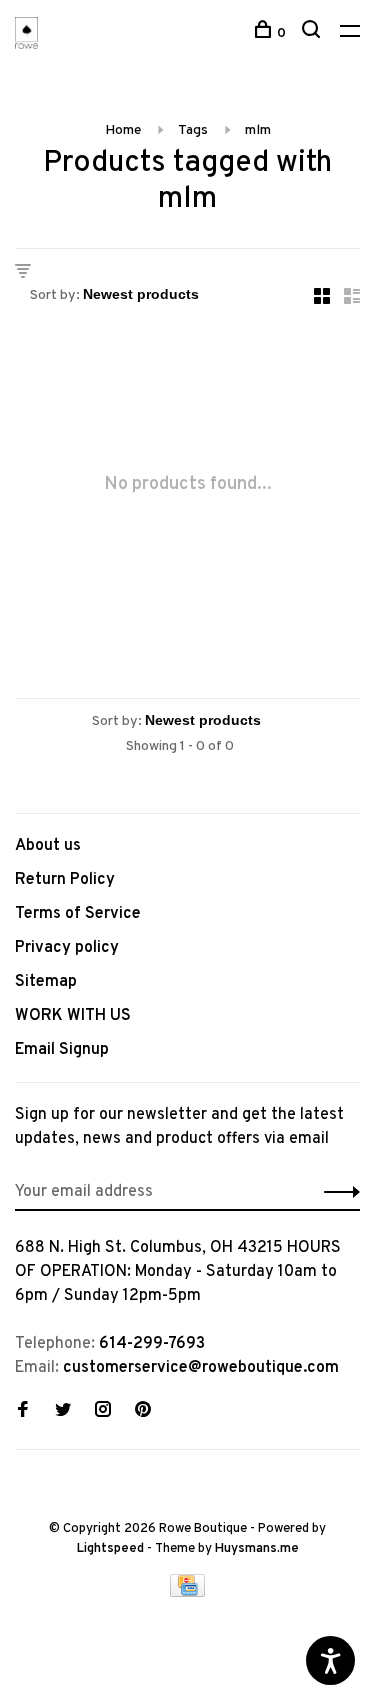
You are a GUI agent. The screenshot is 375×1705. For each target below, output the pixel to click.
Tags (193, 130)
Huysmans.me (257, 1549)
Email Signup (62, 1050)
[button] (336, 1192)
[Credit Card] (188, 1593)
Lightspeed (110, 1549)
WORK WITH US (73, 1016)
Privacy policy (67, 948)
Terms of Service (78, 914)
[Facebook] (23, 1412)
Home (123, 130)
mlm (258, 130)
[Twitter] (63, 1412)
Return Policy (65, 880)
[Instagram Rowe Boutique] (103, 1412)
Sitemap (46, 982)
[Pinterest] (143, 1412)
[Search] (313, 33)
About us (48, 846)
